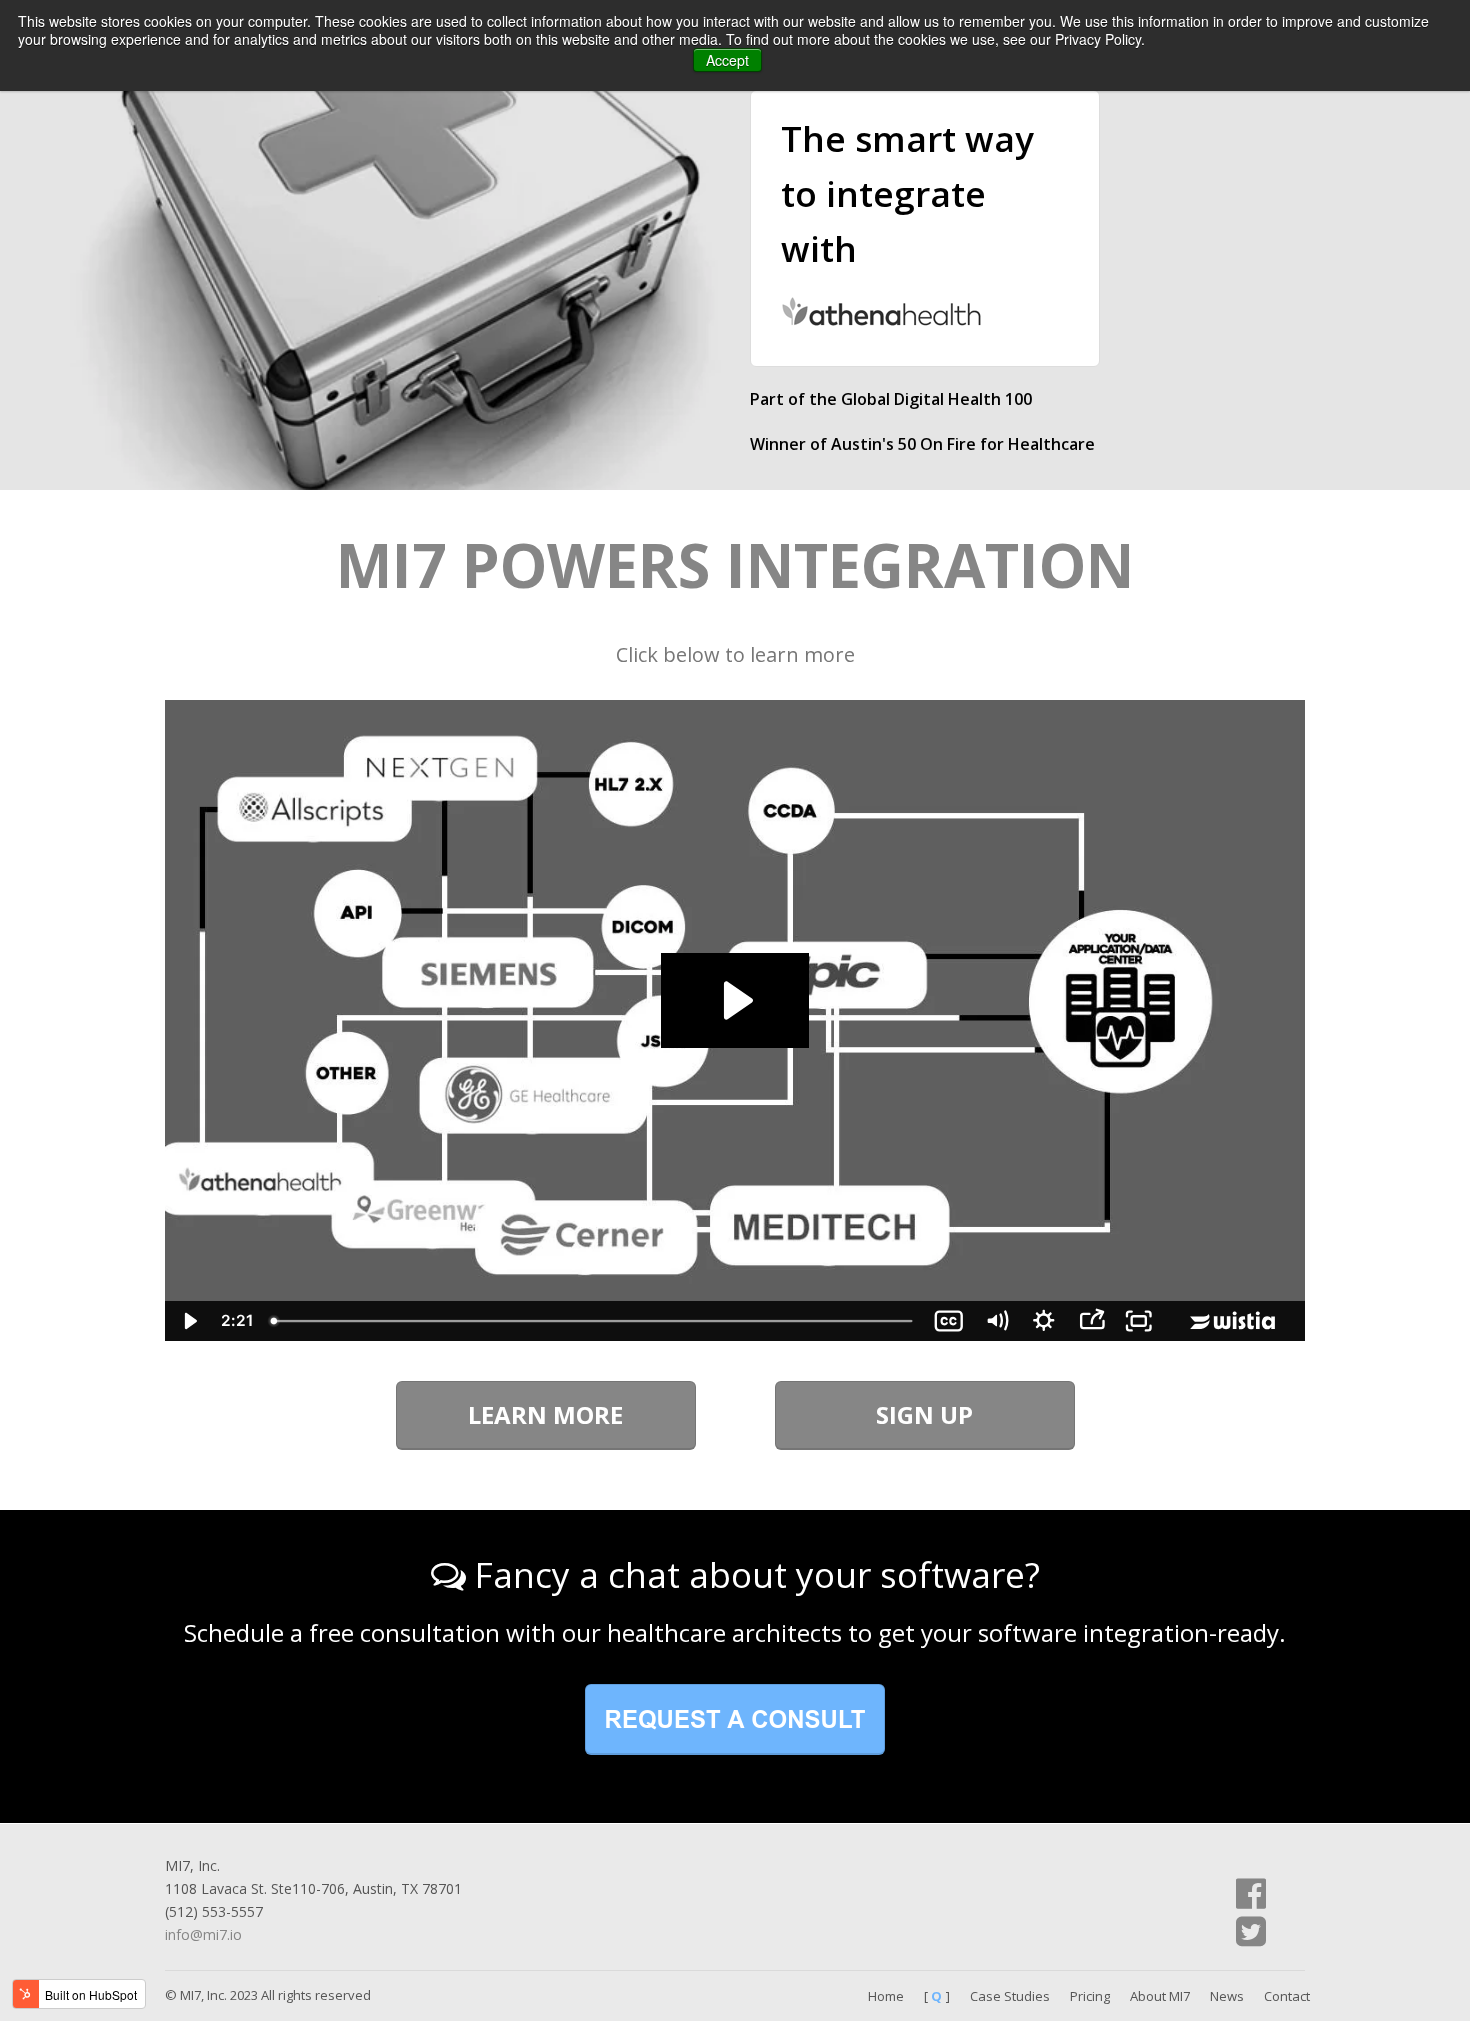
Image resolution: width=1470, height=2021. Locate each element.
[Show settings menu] (1044, 1321)
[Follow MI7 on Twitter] (1251, 1931)
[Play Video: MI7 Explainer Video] (735, 1000)
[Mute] (997, 1321)
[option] (925, 315)
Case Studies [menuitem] (1010, 1996)
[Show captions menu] (949, 1321)
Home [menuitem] (886, 1996)
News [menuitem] (1227, 1996)
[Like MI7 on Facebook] (1251, 1893)
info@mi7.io (203, 1934)
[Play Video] (189, 1321)
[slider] (593, 1321)
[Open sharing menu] (1092, 1321)
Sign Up (924, 1414)
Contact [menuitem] (1287, 1996)
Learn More (545, 1414)
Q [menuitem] (936, 1996)
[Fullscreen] (1139, 1321)
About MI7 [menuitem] (1160, 1996)
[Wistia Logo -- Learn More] (1234, 1321)
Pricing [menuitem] (1090, 1996)
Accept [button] (727, 60)
